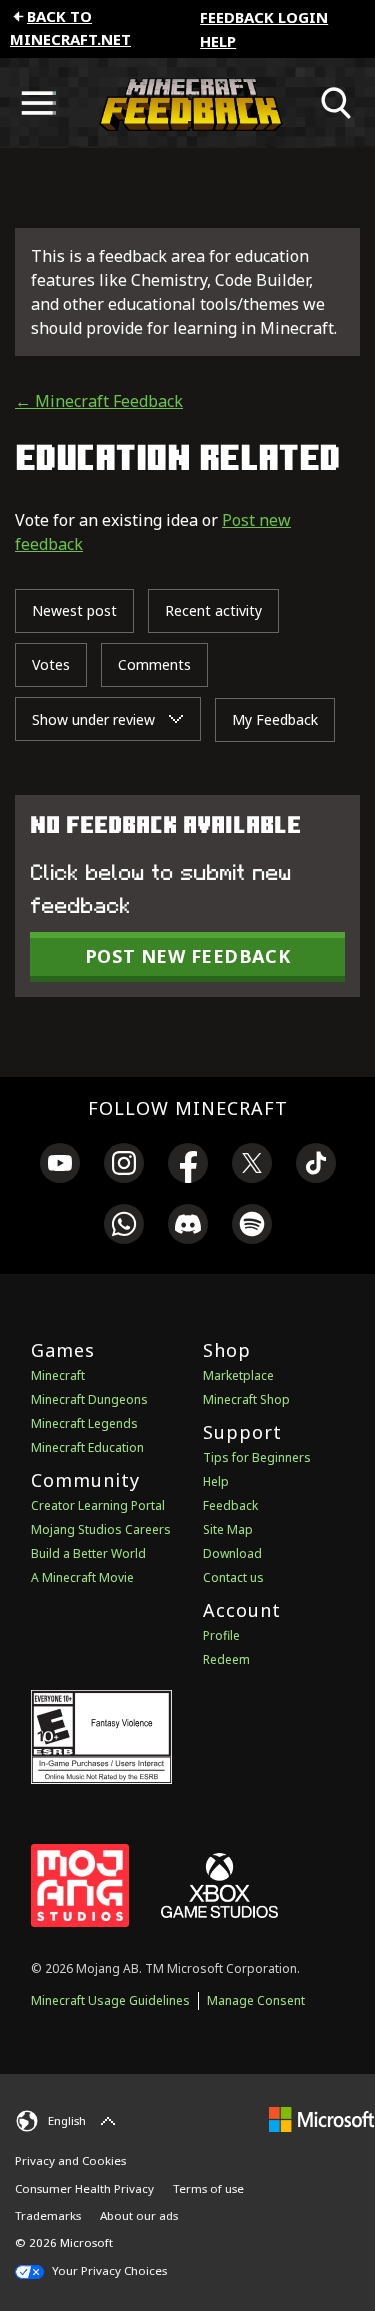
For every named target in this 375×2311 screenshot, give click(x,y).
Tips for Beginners (257, 1457)
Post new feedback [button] (187, 956)
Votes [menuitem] (51, 664)
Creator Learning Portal (98, 1505)
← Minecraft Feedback (99, 401)
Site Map (228, 1529)
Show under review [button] (95, 719)
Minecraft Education (87, 1447)
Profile (221, 1635)
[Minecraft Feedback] (187, 103)
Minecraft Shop (246, 1399)
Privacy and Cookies (70, 2160)
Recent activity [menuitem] (213, 610)
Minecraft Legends (84, 1423)
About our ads (139, 2215)
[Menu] (38, 103)
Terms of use (208, 2188)
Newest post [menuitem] (74, 610)
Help (218, 41)
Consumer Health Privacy (84, 2188)
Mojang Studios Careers (101, 1529)
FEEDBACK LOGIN (264, 17)
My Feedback (275, 719)
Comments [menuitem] (154, 664)
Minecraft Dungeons (89, 1399)
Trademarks (48, 2215)
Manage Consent (256, 2000)
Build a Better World (88, 1553)
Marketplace (238, 1375)
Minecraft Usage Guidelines (110, 2000)
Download (232, 1553)
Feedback (230, 1505)
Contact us (233, 1577)
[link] (60, 1166)
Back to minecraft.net (70, 27)
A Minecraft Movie (82, 1577)
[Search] (337, 103)
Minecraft (58, 1375)
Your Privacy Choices (108, 2270)
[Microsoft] (321, 2118)
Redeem (226, 1659)
